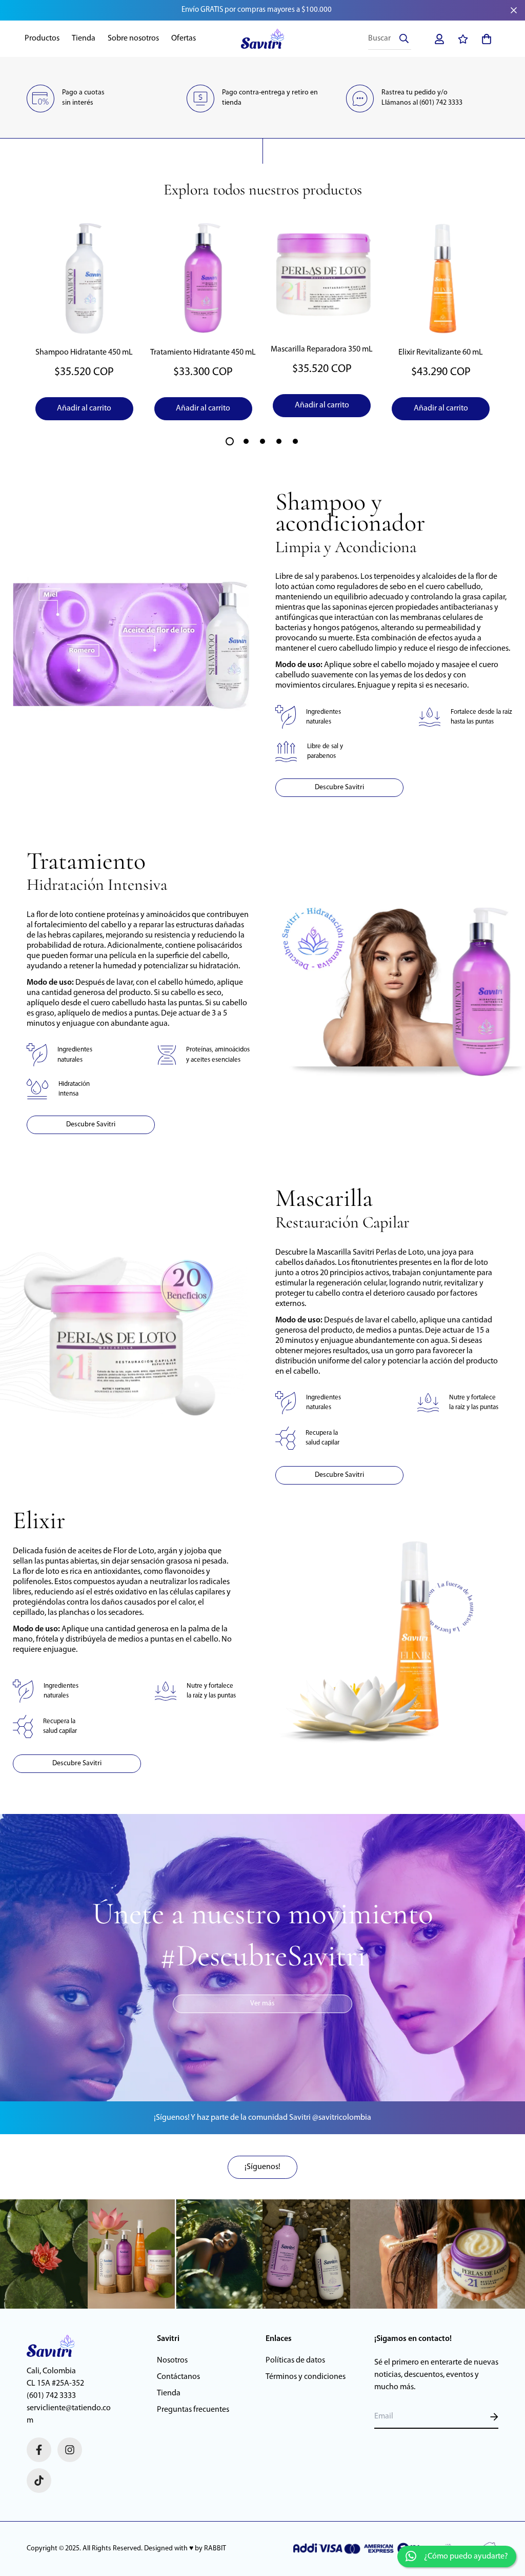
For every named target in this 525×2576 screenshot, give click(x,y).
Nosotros (172, 2360)
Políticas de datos (295, 2360)
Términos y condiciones (306, 2377)
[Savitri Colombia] (263, 39)
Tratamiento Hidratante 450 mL (203, 353)
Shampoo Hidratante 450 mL (84, 353)
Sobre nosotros (133, 38)
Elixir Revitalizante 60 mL (441, 353)
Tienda (84, 38)
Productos (42, 38)
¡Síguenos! (262, 2167)
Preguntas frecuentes (193, 2410)
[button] (484, 39)
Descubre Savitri (339, 787)
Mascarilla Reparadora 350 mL (322, 349)
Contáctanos (178, 2377)
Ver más (262, 2004)
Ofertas (184, 38)
